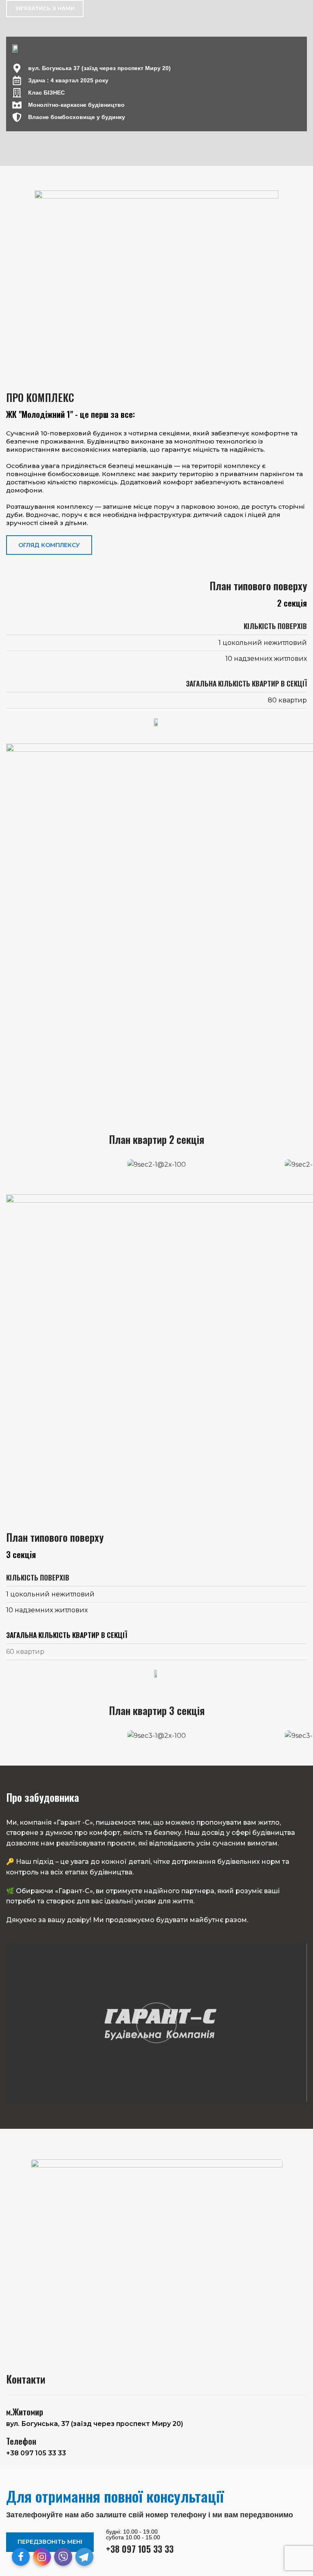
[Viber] (63, 2557)
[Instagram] (42, 2557)
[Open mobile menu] (304, 9)
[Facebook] (21, 2557)
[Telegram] (84, 2557)
